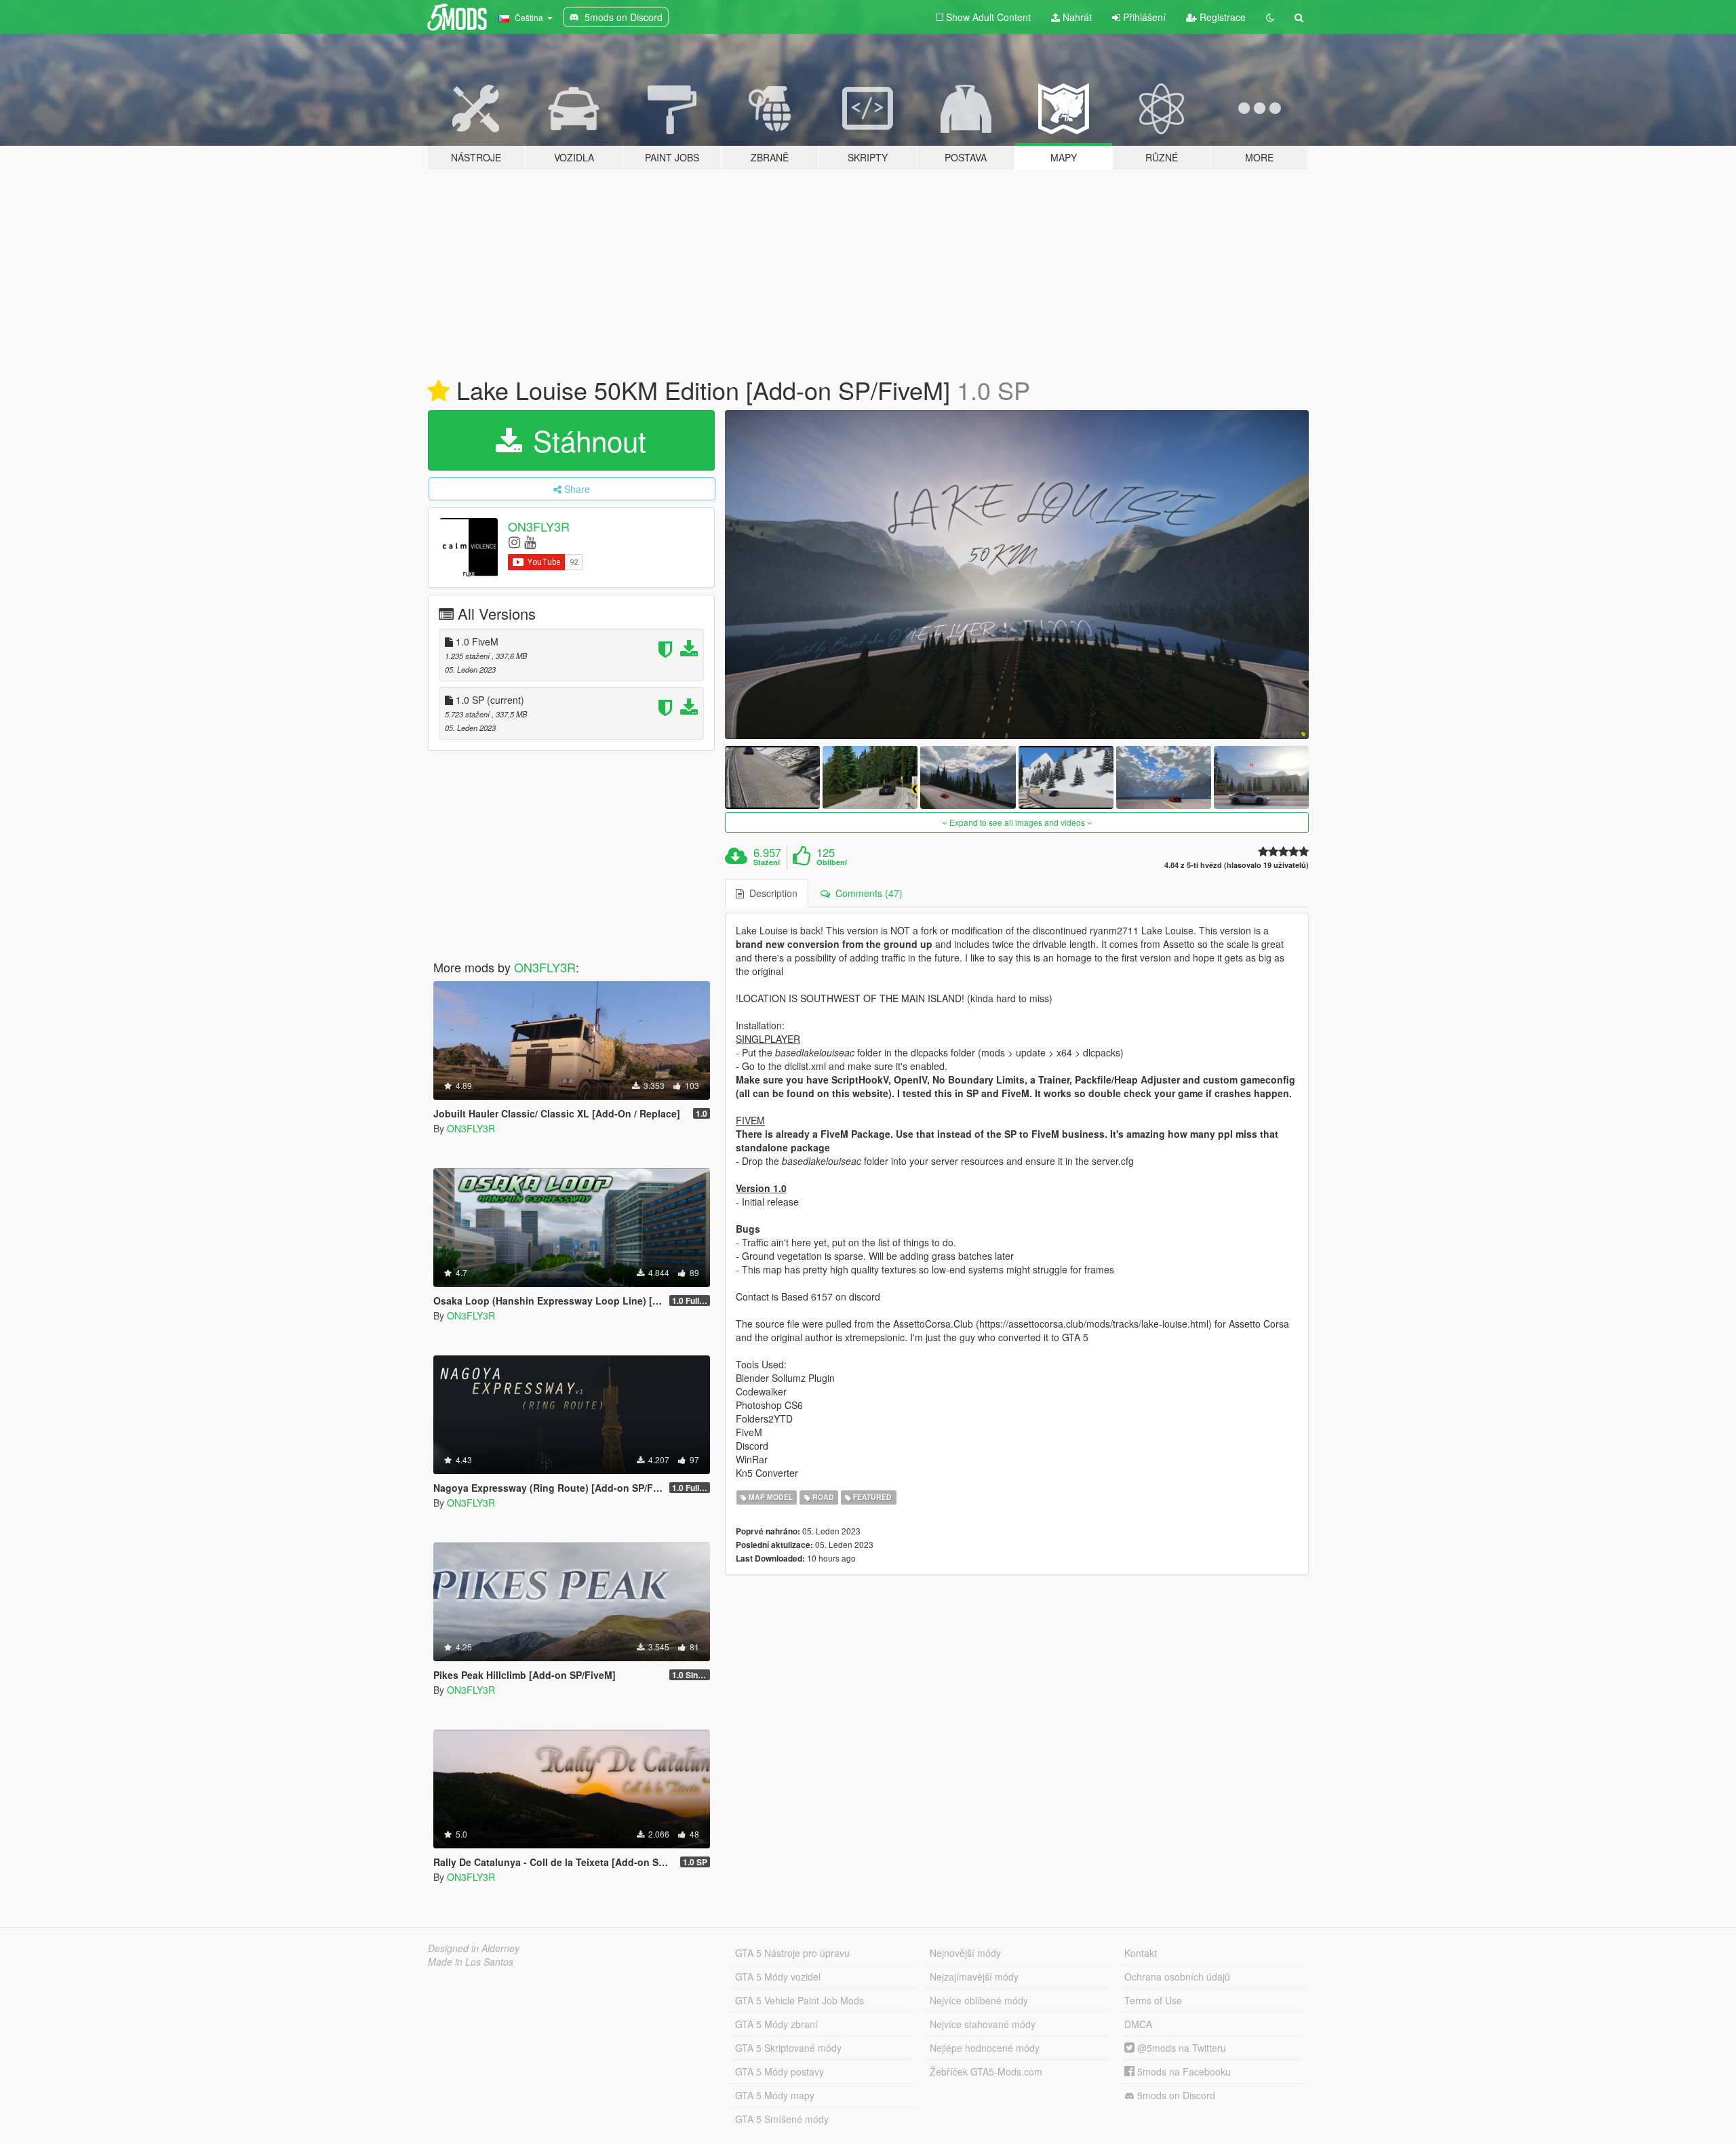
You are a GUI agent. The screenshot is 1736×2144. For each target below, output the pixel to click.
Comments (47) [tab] (866, 893)
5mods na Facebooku (1183, 2071)
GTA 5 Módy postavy (780, 2071)
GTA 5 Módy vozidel (778, 1977)
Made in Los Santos (471, 1962)
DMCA (1138, 2024)
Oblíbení (832, 862)
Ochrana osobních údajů (1177, 1977)
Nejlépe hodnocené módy (985, 2048)
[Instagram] (514, 541)
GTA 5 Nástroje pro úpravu (792, 1953)
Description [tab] (771, 893)
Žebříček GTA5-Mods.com (986, 2071)
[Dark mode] (1270, 17)
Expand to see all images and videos (1017, 822)
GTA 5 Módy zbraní (776, 2024)
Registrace (1221, 17)
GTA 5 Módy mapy (775, 2095)
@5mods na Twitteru (1180, 2048)
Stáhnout (586, 440)
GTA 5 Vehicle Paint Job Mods (800, 2000)
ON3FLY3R (539, 526)
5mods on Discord (1175, 2095)
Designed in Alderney (474, 1948)
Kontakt (1141, 1953)
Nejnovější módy (965, 1953)
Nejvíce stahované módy (983, 2024)
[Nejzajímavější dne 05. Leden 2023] (438, 391)
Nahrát (1076, 17)
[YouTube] (530, 541)
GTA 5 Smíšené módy (782, 2119)
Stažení (767, 862)
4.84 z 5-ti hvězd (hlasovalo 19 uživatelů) (1237, 865)
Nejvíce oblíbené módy (979, 2000)
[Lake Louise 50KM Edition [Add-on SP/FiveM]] (1017, 575)
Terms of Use (1153, 2000)
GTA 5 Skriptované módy (788, 2048)
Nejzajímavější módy (974, 1977)
